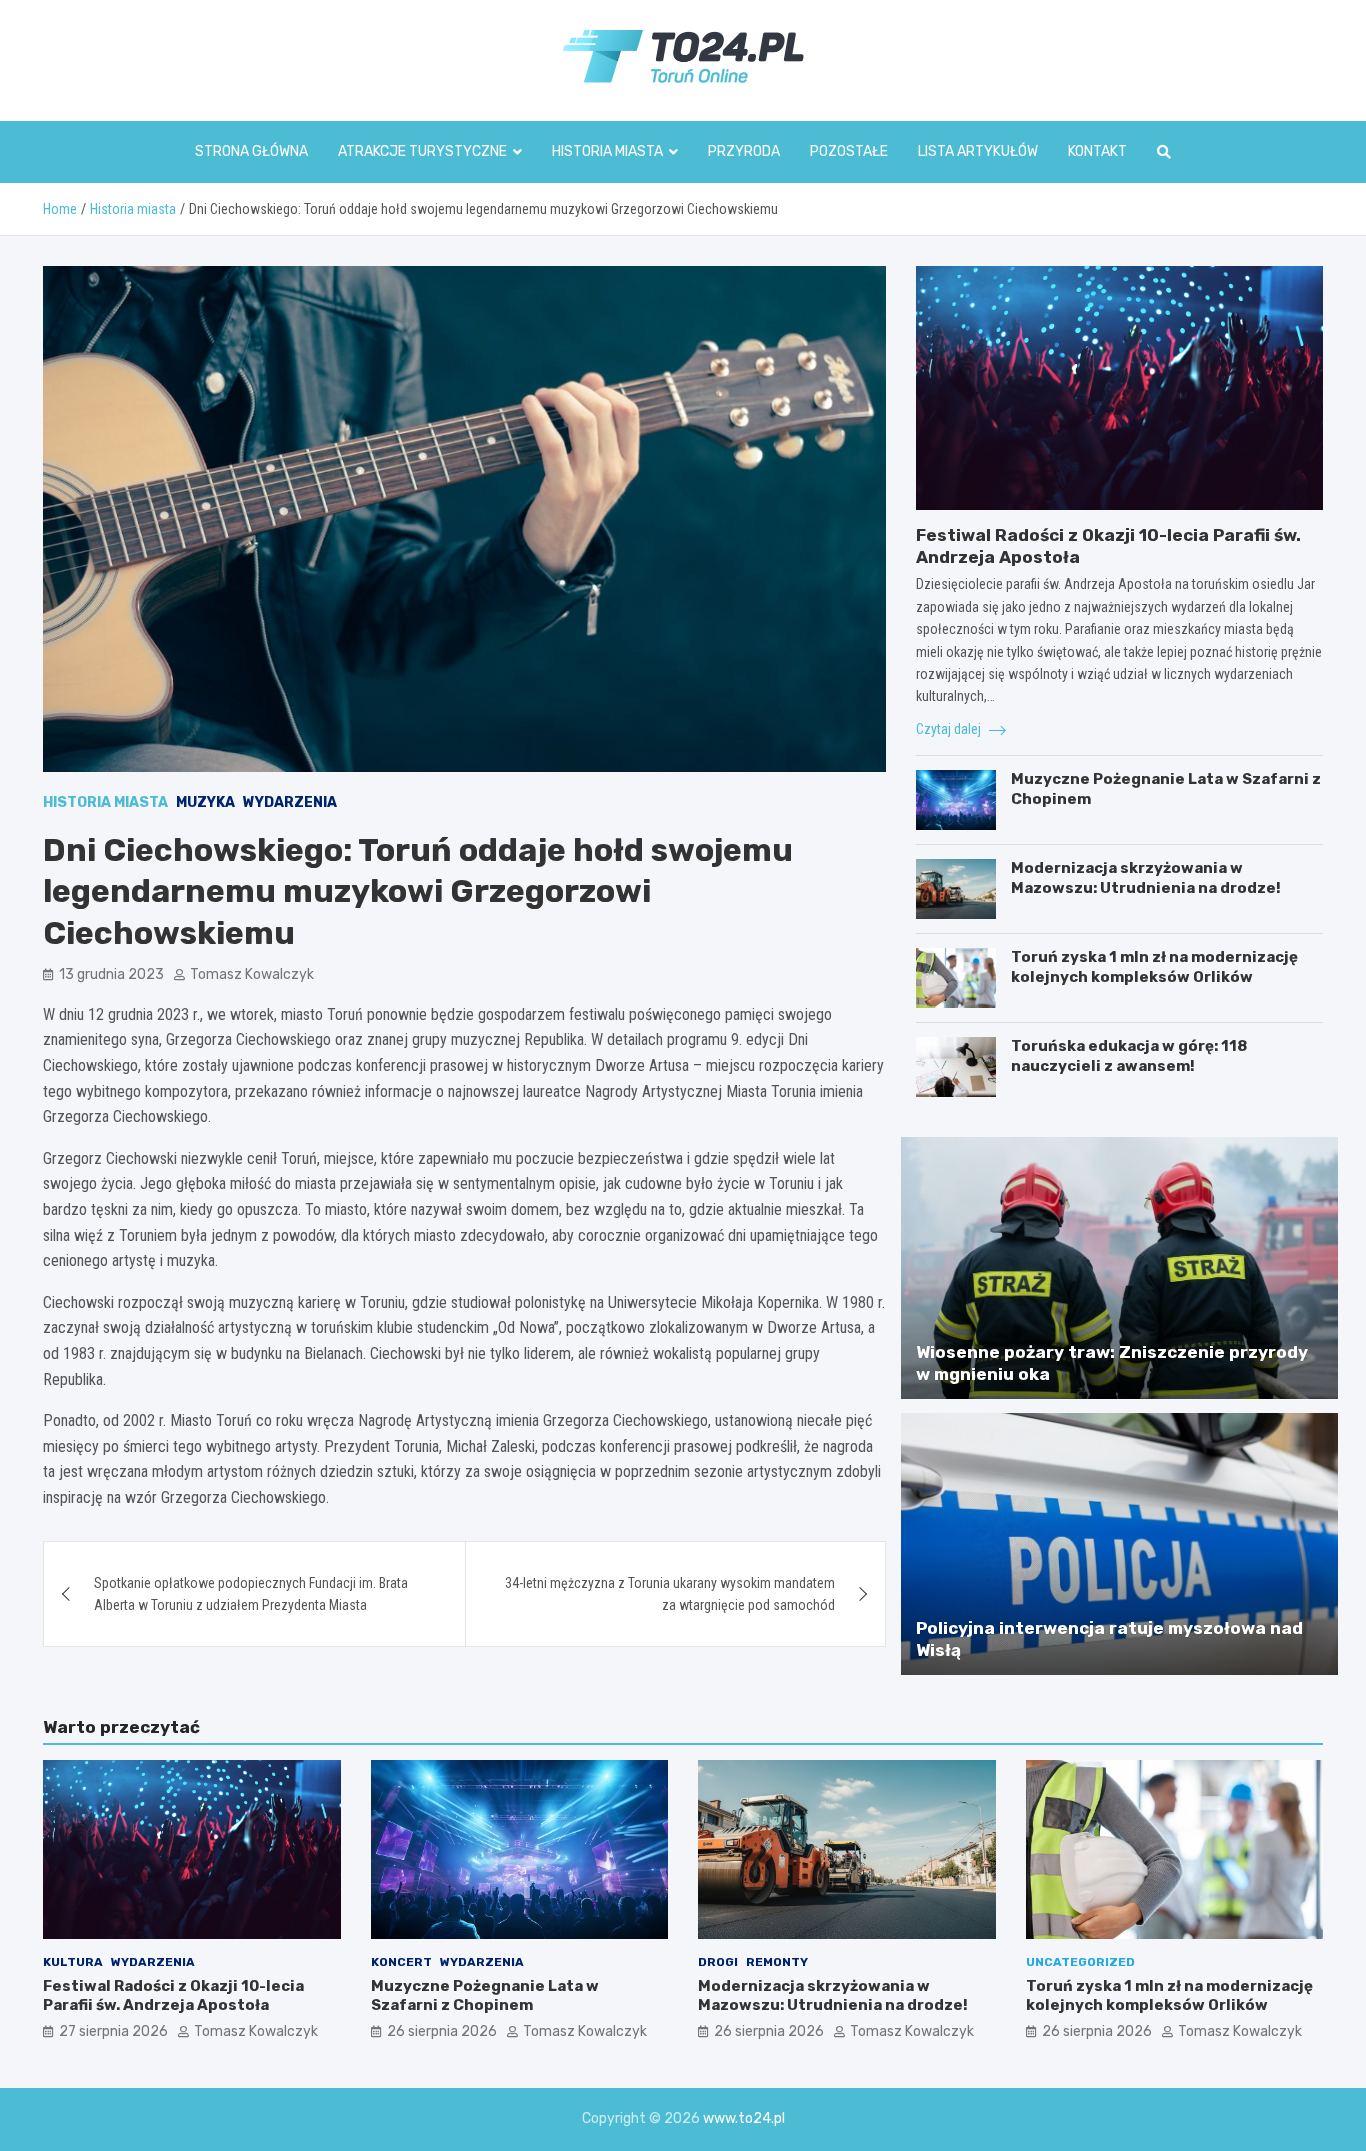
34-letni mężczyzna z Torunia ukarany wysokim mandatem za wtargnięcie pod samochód (670, 1594)
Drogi (718, 1962)
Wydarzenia (290, 802)
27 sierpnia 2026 (113, 2031)
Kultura (73, 1962)
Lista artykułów (978, 151)
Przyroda (744, 151)
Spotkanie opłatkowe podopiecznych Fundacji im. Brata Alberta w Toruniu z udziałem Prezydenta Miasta (251, 1594)
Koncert (401, 1962)
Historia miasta (607, 151)
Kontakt (1097, 151)
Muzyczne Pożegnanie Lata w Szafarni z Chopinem (485, 1996)
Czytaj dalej (950, 729)
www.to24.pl (744, 2118)
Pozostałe (849, 151)
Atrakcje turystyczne (422, 151)
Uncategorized (1080, 1962)
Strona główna (251, 151)
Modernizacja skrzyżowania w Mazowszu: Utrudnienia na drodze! (1146, 878)
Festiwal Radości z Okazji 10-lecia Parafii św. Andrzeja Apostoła (173, 1996)
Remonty (777, 1962)
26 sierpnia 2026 (442, 2031)
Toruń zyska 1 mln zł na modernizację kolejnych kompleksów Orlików (1154, 967)
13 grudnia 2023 (111, 974)
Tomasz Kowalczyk (252, 974)
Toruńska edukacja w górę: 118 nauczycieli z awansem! (1129, 1056)
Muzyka (205, 802)
